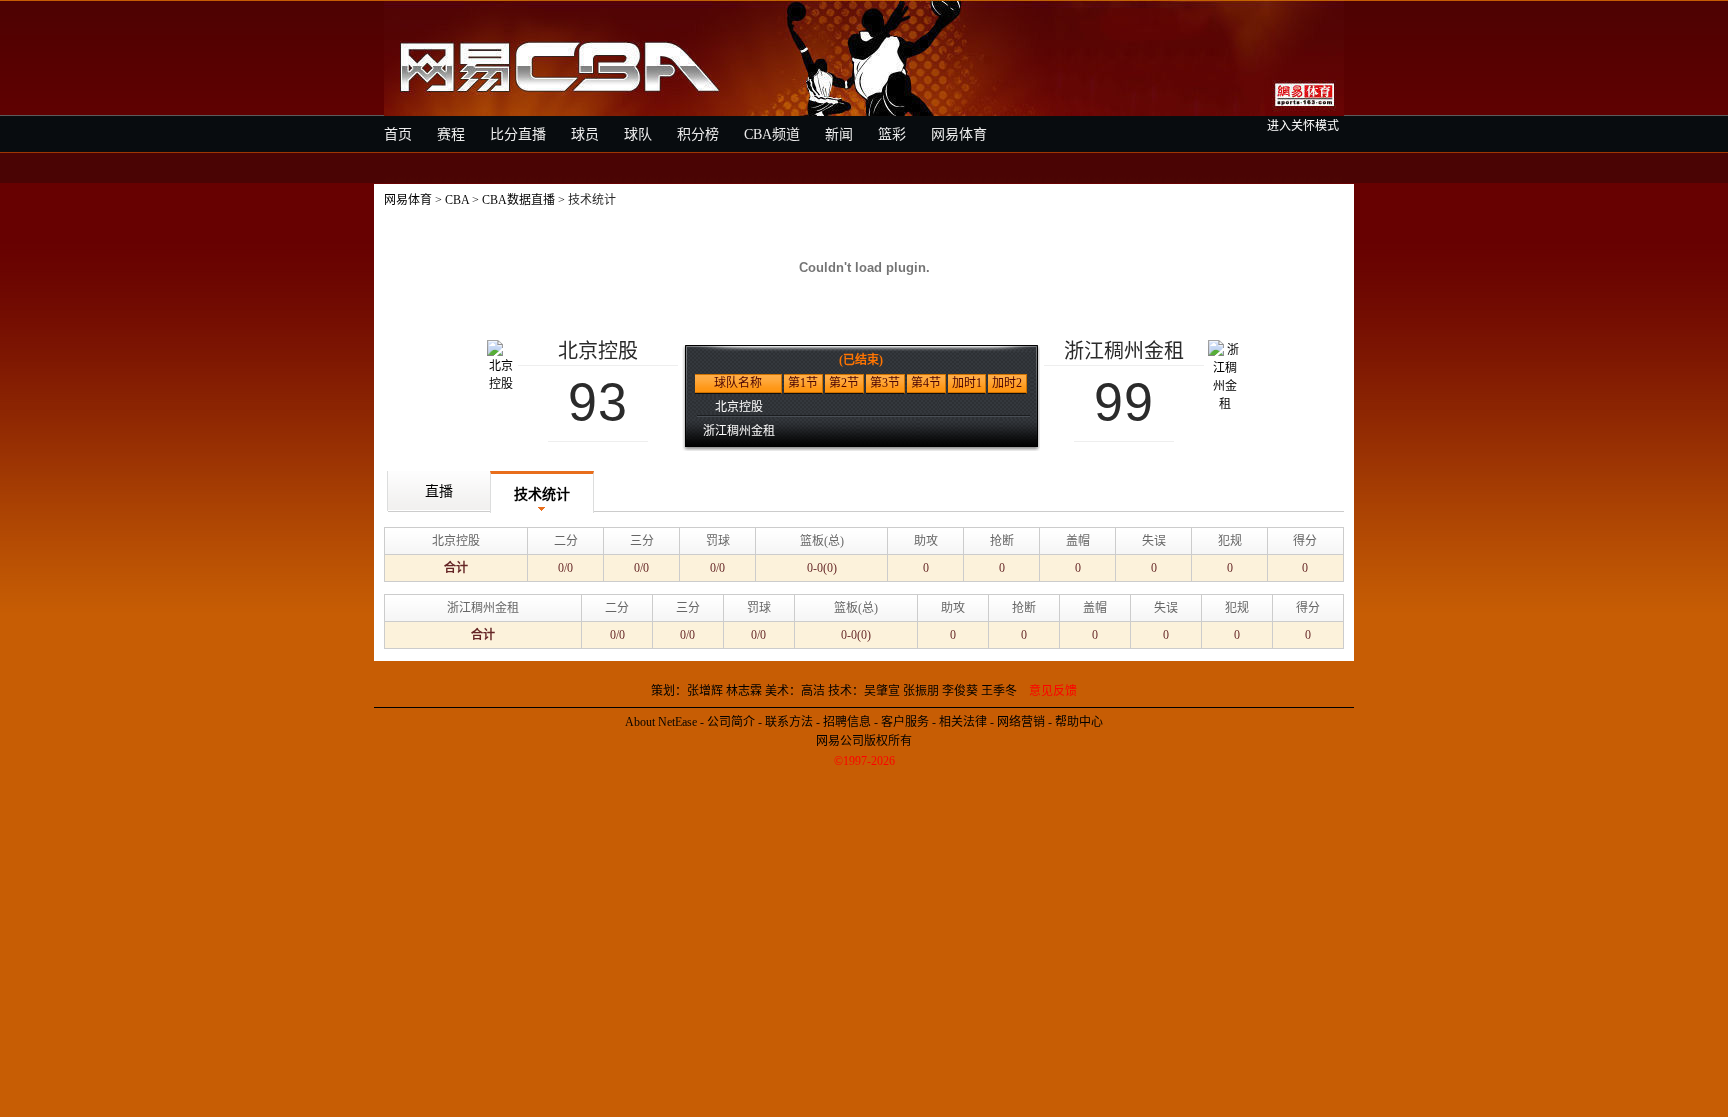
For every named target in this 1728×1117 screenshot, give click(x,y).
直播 (439, 491)
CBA (457, 200)
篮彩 (892, 134)
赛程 (451, 134)
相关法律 (963, 722)
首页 (398, 134)
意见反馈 (1053, 691)
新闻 (839, 134)
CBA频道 (772, 134)
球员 (585, 134)
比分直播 (518, 134)
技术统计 (542, 494)
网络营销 (1021, 722)
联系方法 (789, 722)
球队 (638, 134)
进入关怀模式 (1303, 126)
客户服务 (905, 722)
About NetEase (661, 722)
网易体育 (959, 134)
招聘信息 (847, 722)
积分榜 (698, 134)
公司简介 (731, 722)
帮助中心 (1079, 722)
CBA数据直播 (518, 200)
